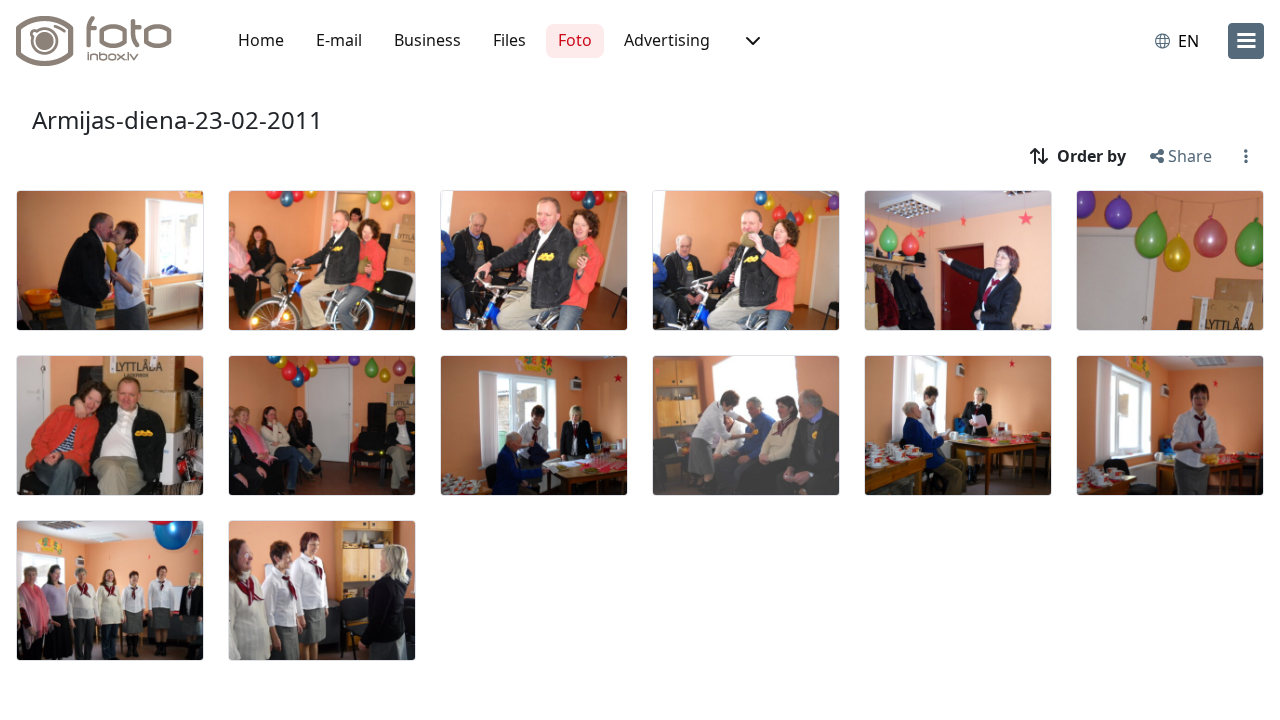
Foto (575, 40)
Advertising (667, 40)
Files (509, 40)
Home (261, 40)
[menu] (1246, 41)
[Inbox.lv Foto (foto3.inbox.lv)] (105, 41)
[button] (751, 41)
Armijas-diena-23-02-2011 (177, 119)
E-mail (339, 40)
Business (427, 40)
